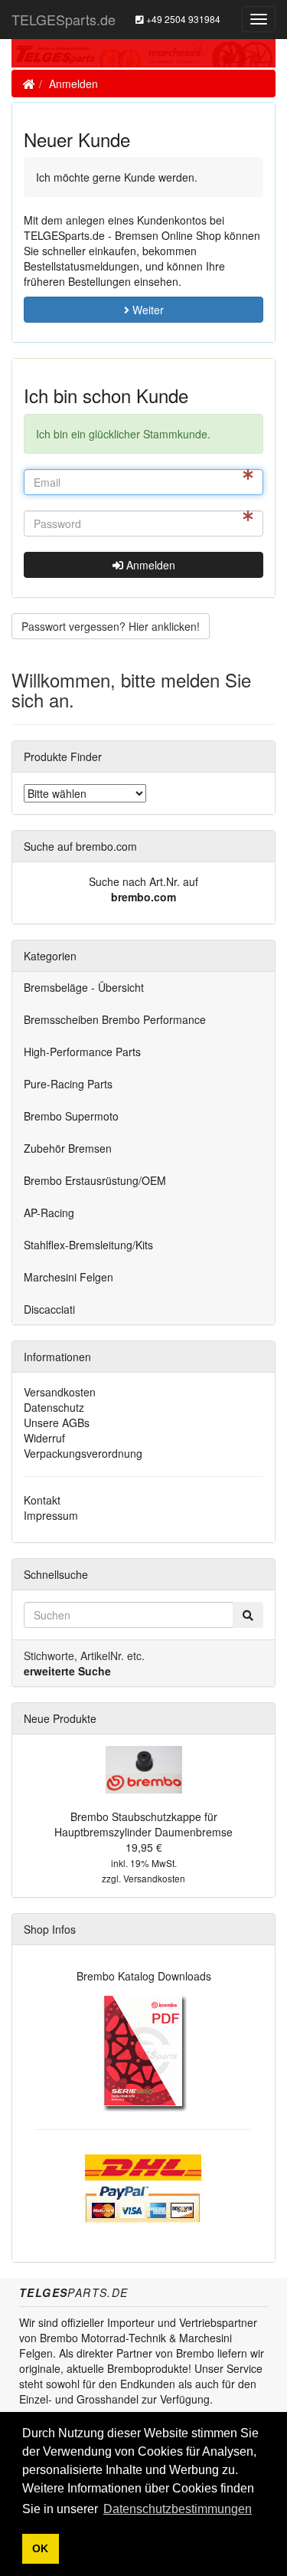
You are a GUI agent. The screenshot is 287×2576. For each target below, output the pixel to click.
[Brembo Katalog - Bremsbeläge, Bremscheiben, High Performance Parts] (143, 2050)
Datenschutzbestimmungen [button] (178, 2509)
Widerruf (44, 1438)
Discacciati (49, 1309)
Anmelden (73, 84)
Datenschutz (54, 1407)
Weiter (147, 310)
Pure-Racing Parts (68, 1084)
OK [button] (40, 2548)
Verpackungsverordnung (83, 1453)
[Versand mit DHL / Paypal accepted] (144, 2186)
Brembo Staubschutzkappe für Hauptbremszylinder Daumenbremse (143, 1824)
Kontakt (42, 1500)
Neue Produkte (60, 1718)
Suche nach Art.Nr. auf (143, 881)
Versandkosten (60, 1392)
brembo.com (143, 897)
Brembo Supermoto (71, 1116)
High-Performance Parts (82, 1052)
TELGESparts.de (64, 19)
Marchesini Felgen (68, 1277)
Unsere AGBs (57, 1423)
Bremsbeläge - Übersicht (84, 987)
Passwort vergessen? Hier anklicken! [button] (111, 626)
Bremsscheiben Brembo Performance (115, 1019)
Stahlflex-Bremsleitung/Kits (88, 1245)
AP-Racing (49, 1213)
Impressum (51, 1515)
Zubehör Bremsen (68, 1148)
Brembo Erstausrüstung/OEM (95, 1180)
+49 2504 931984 (182, 19)
